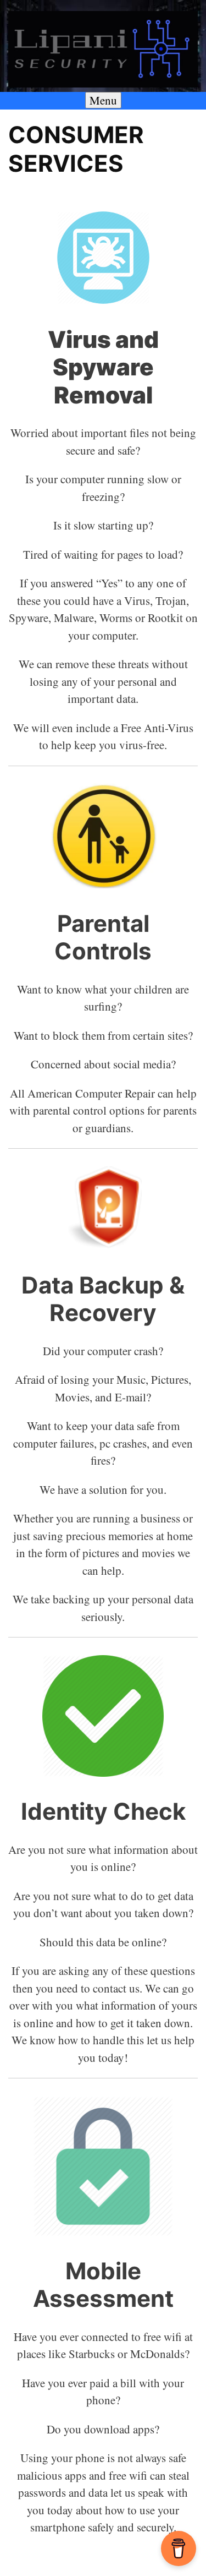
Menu (103, 100)
